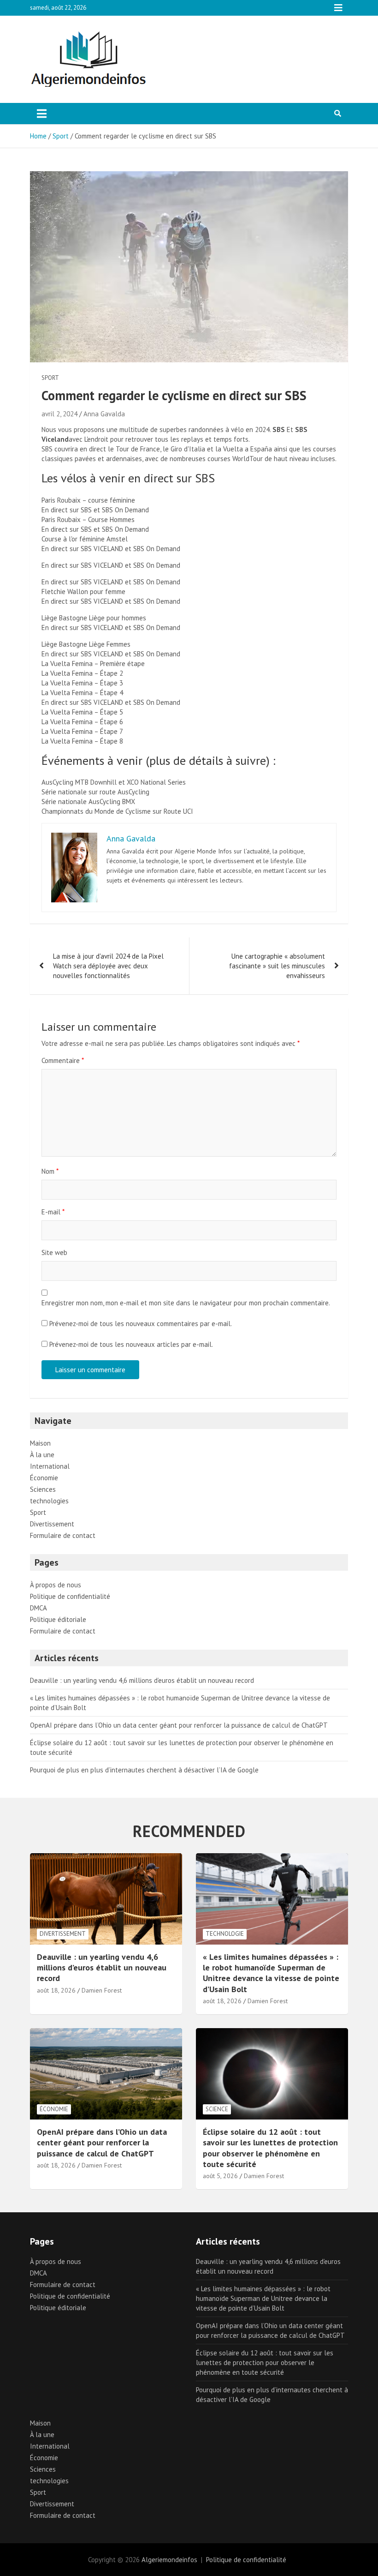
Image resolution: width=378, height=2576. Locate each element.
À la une (42, 1455)
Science (217, 2109)
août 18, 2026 (56, 1990)
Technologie (225, 1934)
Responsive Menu (338, 8)
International (50, 1466)
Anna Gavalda (104, 414)
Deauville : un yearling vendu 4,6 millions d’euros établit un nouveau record (142, 1680)
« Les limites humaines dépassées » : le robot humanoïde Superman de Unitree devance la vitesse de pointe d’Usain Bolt (271, 1973)
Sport (50, 378)
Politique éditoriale (58, 1619)
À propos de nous (56, 1585)
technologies (49, 1501)
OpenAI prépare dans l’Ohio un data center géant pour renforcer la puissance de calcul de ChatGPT (179, 1725)
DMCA (38, 1608)
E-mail (53, 1212)
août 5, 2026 (220, 2176)
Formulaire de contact (63, 1535)
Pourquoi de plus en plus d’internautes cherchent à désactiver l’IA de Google (144, 1770)
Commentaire (63, 1060)
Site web (54, 1252)
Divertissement (52, 1524)
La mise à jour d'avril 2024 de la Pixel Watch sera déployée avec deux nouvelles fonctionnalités (108, 966)
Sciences (43, 1489)
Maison (40, 1443)
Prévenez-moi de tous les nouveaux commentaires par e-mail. (141, 1324)
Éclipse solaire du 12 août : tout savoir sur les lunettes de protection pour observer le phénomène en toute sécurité (270, 2148)
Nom (50, 1171)
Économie (44, 1478)
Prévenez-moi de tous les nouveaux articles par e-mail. (131, 1344)
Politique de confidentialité (70, 1596)
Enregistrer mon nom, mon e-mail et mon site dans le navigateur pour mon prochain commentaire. (186, 1303)
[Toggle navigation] (42, 114)
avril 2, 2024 (59, 414)
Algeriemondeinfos (169, 2560)
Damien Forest (102, 1990)
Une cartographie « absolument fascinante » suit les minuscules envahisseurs (277, 966)
